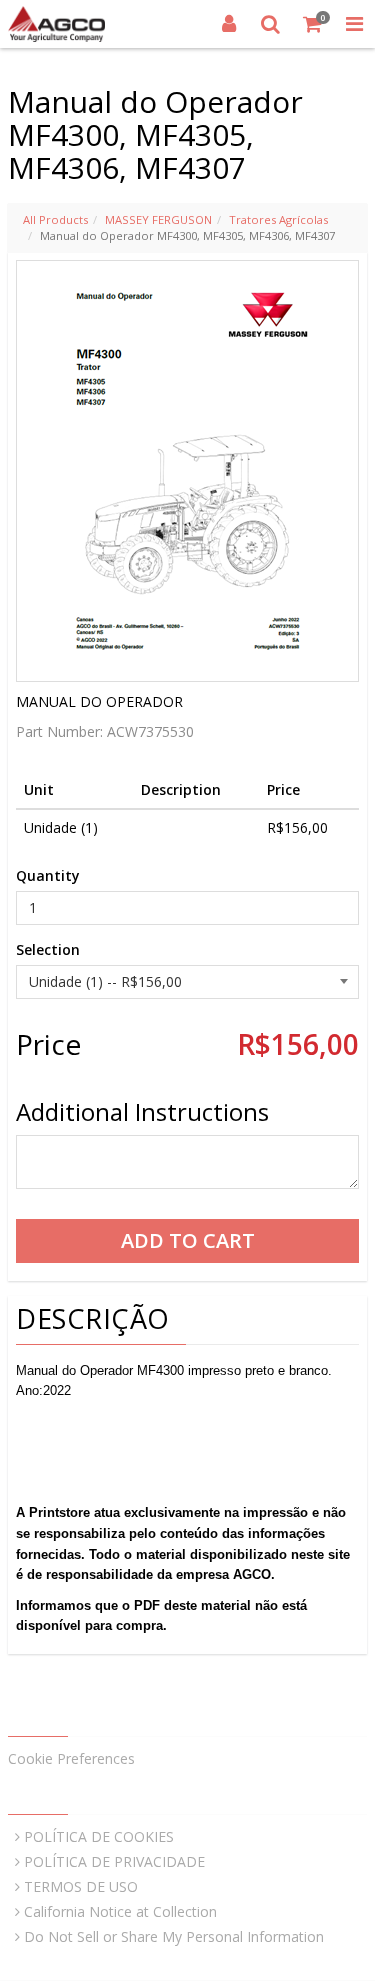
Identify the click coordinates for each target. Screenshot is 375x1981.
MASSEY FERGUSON (158, 219)
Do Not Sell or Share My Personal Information (174, 1936)
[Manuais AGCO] (56, 24)
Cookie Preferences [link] (71, 1758)
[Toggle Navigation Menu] (354, 24)
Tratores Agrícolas (278, 219)
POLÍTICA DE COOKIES (99, 1836)
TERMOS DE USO (81, 1886)
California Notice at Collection (120, 1911)
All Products (55, 219)
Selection (48, 949)
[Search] (271, 24)
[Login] (229, 24)
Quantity (48, 875)
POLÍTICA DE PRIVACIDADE (114, 1861)
